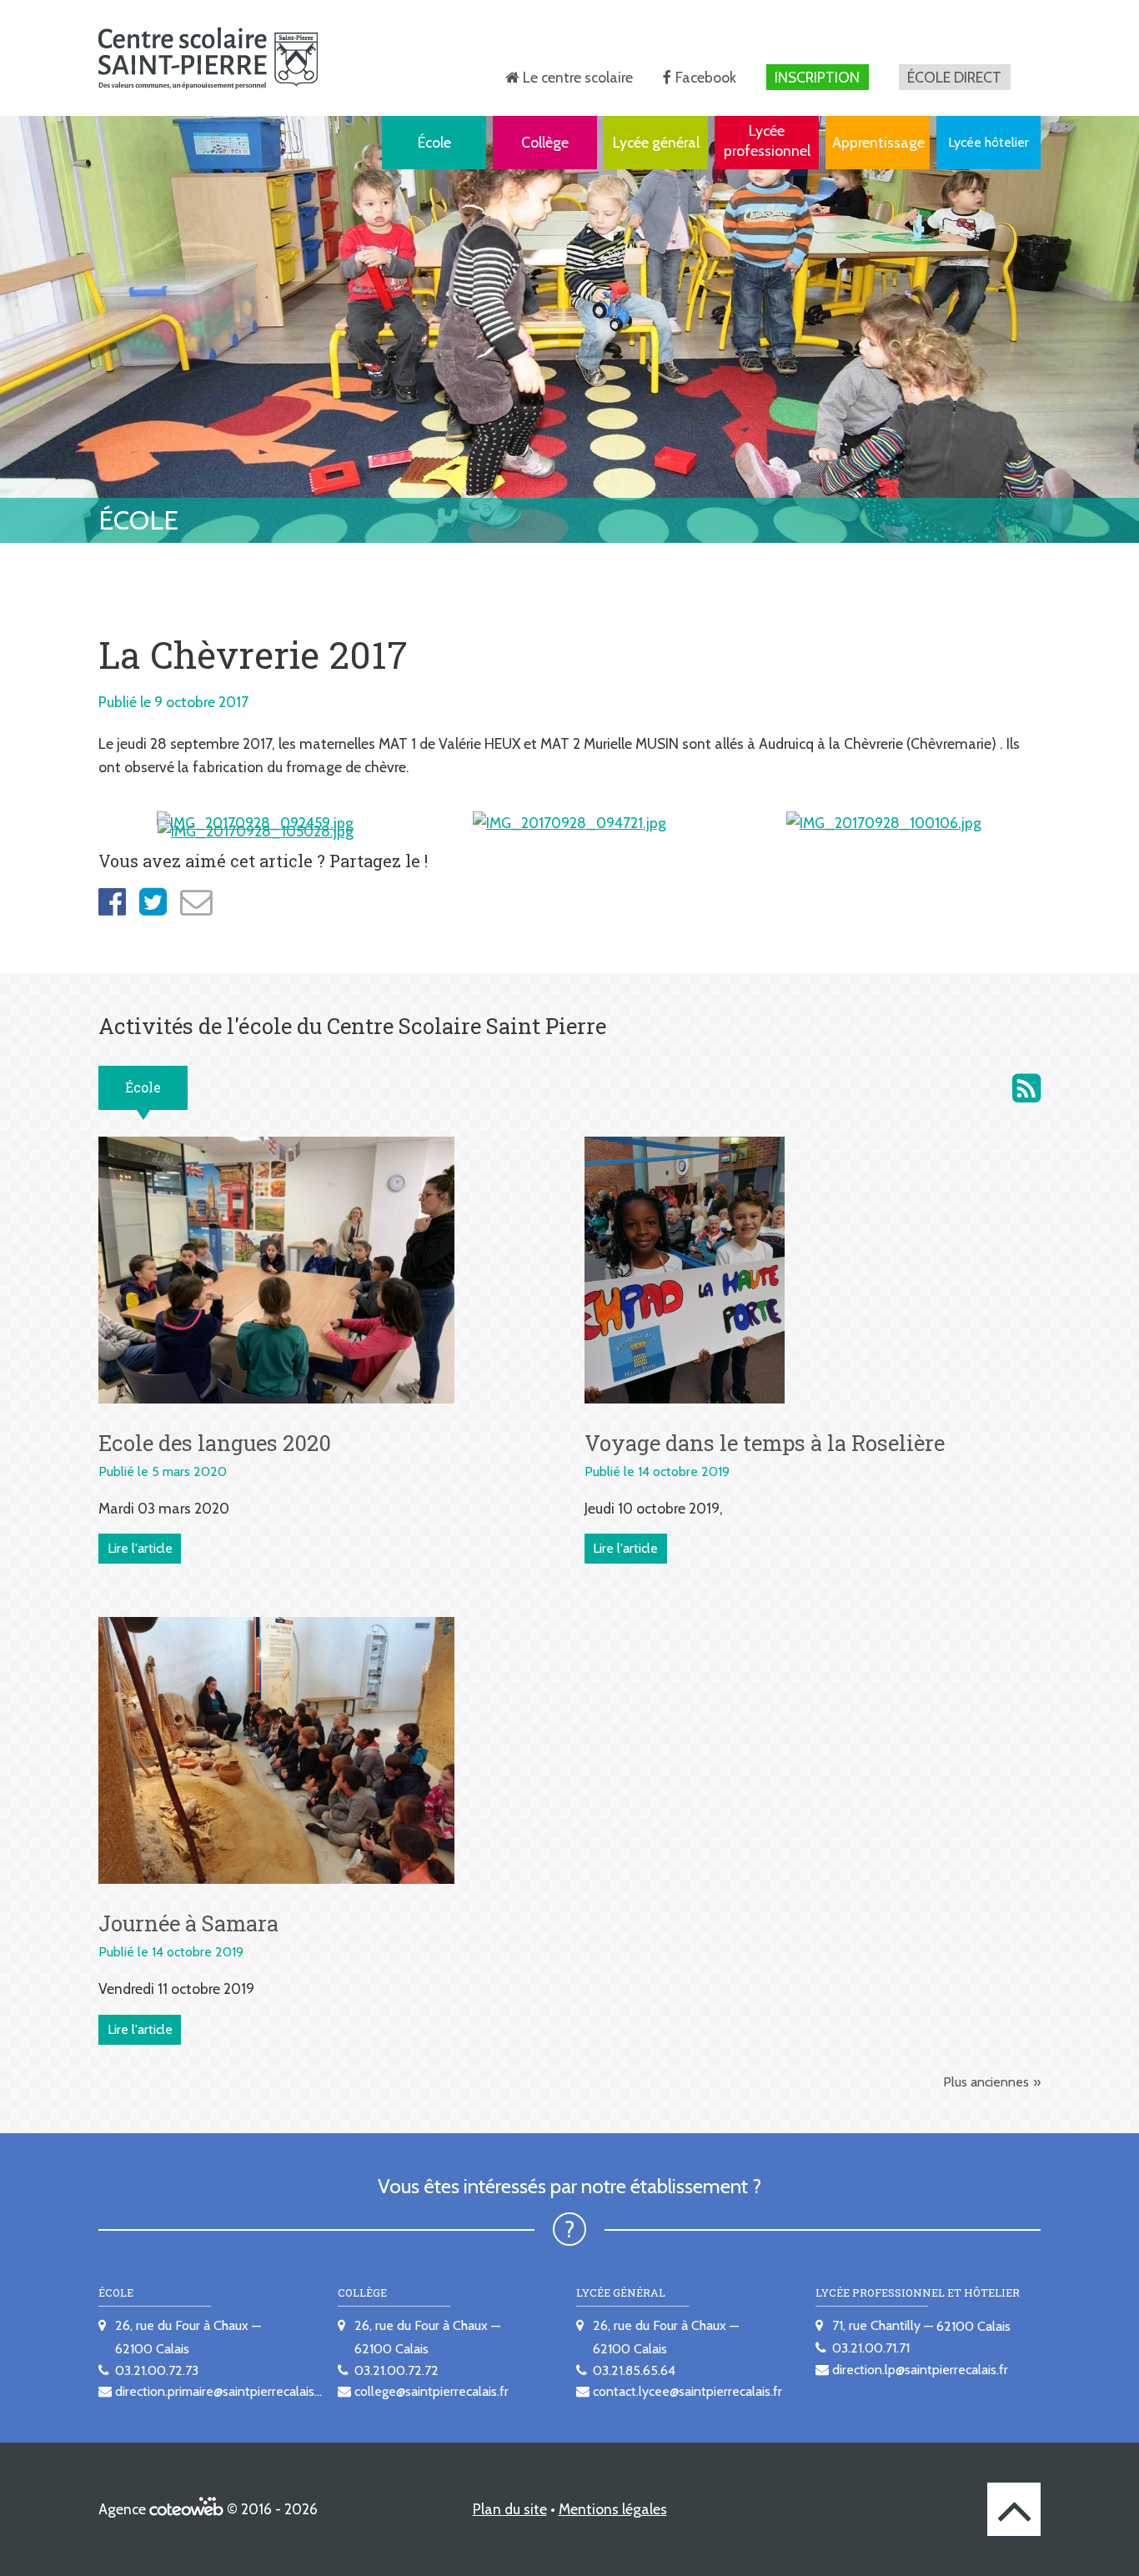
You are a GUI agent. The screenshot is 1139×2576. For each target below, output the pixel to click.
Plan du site (510, 2509)
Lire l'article (140, 1548)
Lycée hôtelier (988, 142)
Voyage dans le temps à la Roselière (765, 1443)
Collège (545, 142)
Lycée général (656, 142)
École (434, 142)
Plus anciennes (986, 2082)
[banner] (208, 58)
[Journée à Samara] (276, 1749)
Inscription (817, 77)
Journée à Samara (188, 1923)
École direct (954, 77)
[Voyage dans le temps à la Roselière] (685, 1268)
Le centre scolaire (578, 77)
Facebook (706, 77)
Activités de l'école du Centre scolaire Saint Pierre (1026, 1088)
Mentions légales (613, 2509)
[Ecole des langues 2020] (276, 1268)
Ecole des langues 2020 (215, 1443)
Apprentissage (878, 142)
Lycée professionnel (767, 141)
